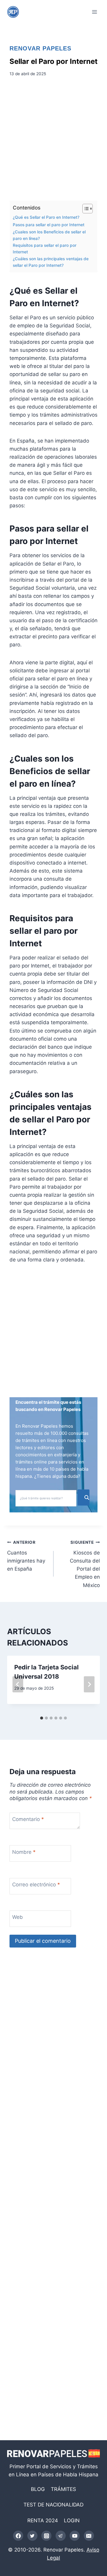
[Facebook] (18, 2536)
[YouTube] (75, 2536)
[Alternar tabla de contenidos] (85, 209)
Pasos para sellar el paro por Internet (49, 225)
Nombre (24, 1852)
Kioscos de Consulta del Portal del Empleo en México (85, 1564)
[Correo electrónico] (89, 2536)
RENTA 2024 (43, 2520)
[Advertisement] (53, 141)
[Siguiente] (89, 1684)
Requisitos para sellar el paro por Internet (45, 249)
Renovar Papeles (40, 48)
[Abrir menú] (94, 12)
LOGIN (72, 2520)
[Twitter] (32, 2536)
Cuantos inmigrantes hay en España (26, 1556)
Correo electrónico (36, 1885)
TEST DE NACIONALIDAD (53, 2505)
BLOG (38, 2489)
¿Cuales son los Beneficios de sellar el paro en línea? (49, 235)
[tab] (42, 1718)
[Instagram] (46, 2536)
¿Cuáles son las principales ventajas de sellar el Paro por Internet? (51, 262)
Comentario (28, 1819)
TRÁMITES (63, 2489)
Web (18, 1917)
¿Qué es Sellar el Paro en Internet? (46, 217)
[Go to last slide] (18, 1684)
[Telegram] (61, 2536)
